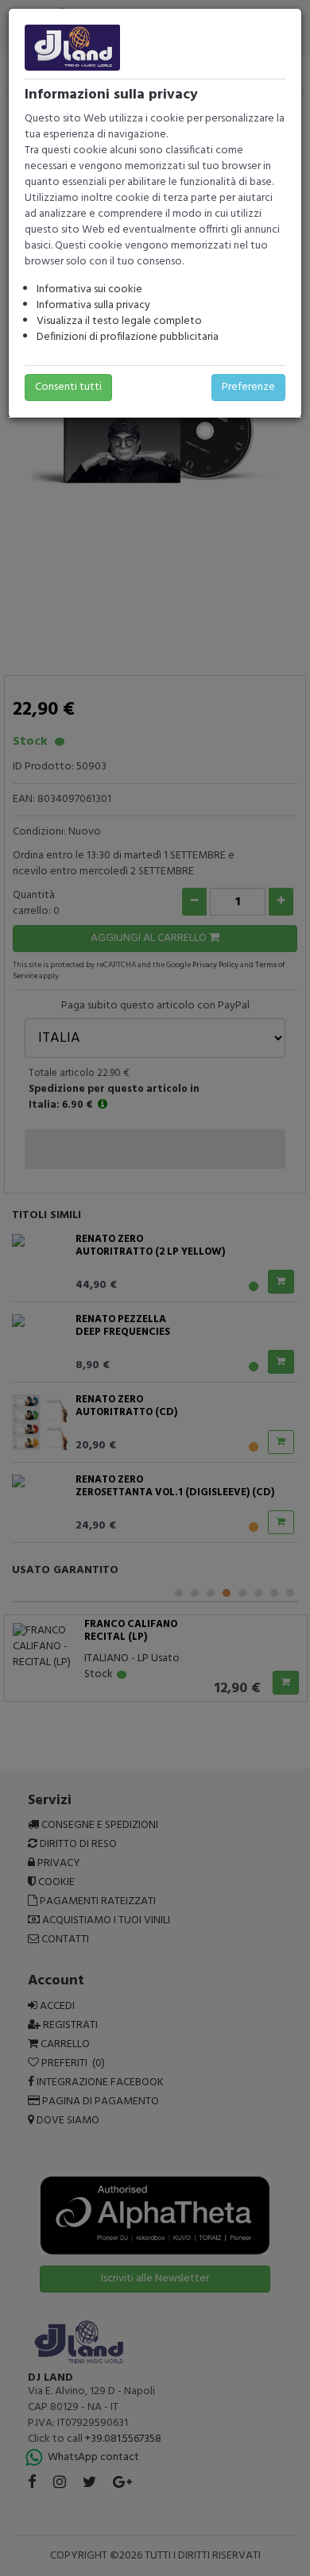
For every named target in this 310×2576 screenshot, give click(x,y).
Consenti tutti (68, 387)
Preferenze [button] (248, 387)
